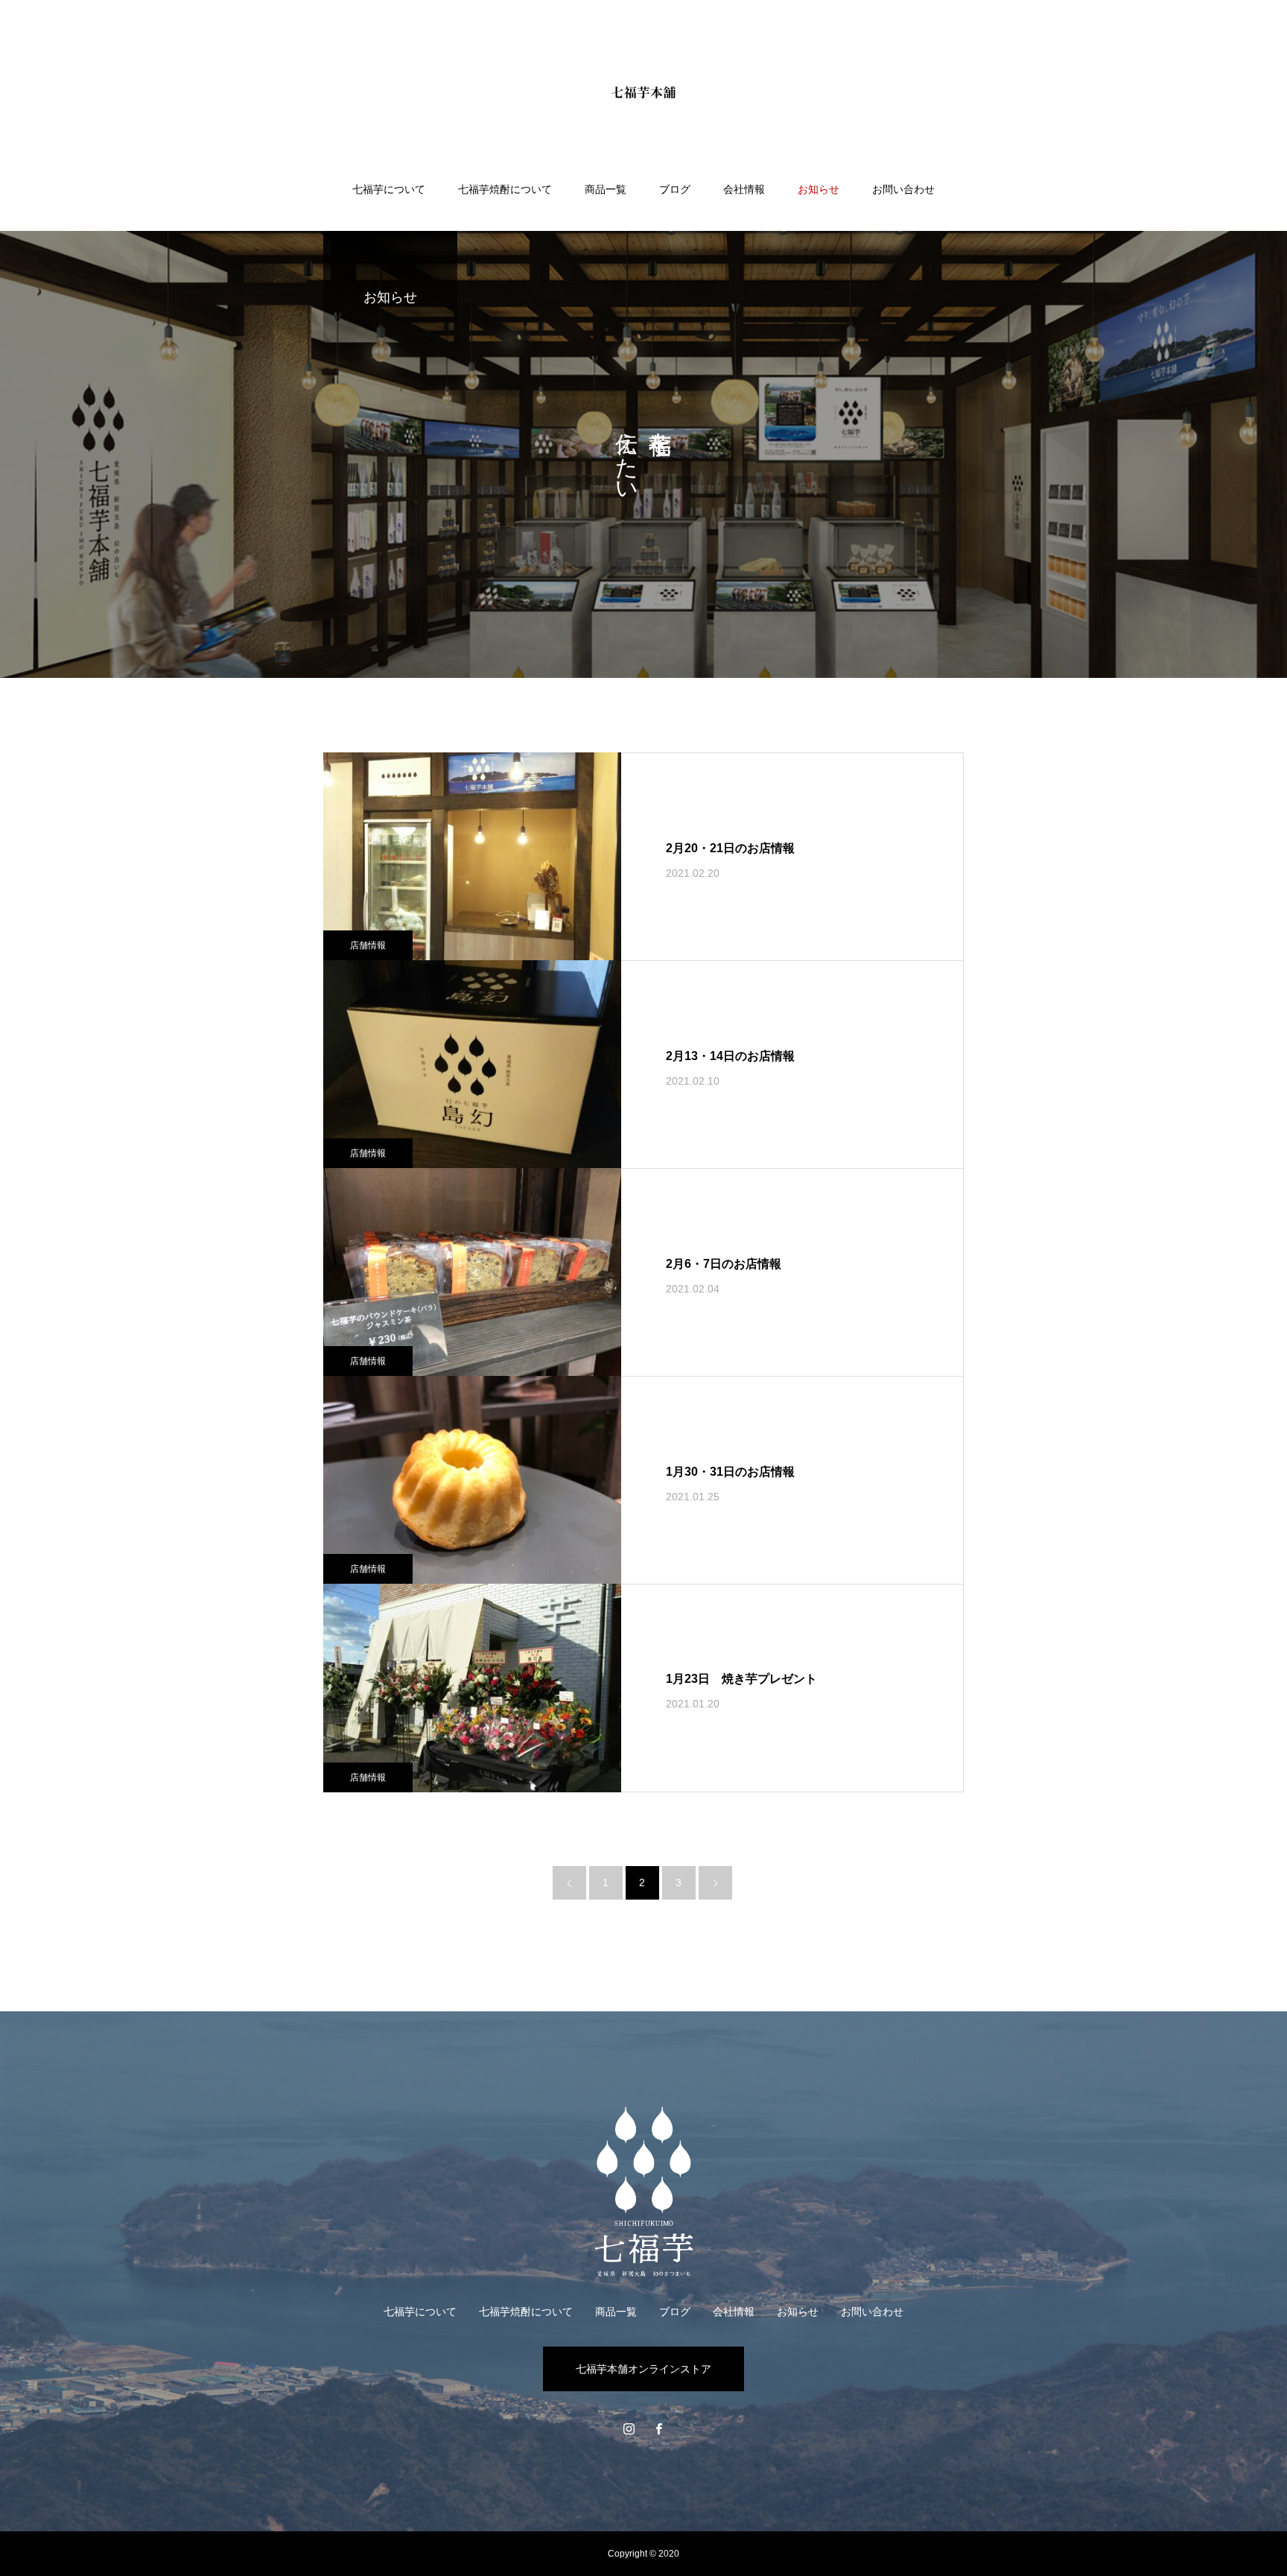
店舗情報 (368, 945)
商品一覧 (606, 189)
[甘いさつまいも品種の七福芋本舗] (643, 92)
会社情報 (744, 189)
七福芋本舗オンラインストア (643, 2369)
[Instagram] (629, 2429)
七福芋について (389, 189)
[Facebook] (658, 2429)
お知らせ (819, 189)
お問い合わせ (903, 189)
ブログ (675, 189)
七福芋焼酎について (505, 189)
